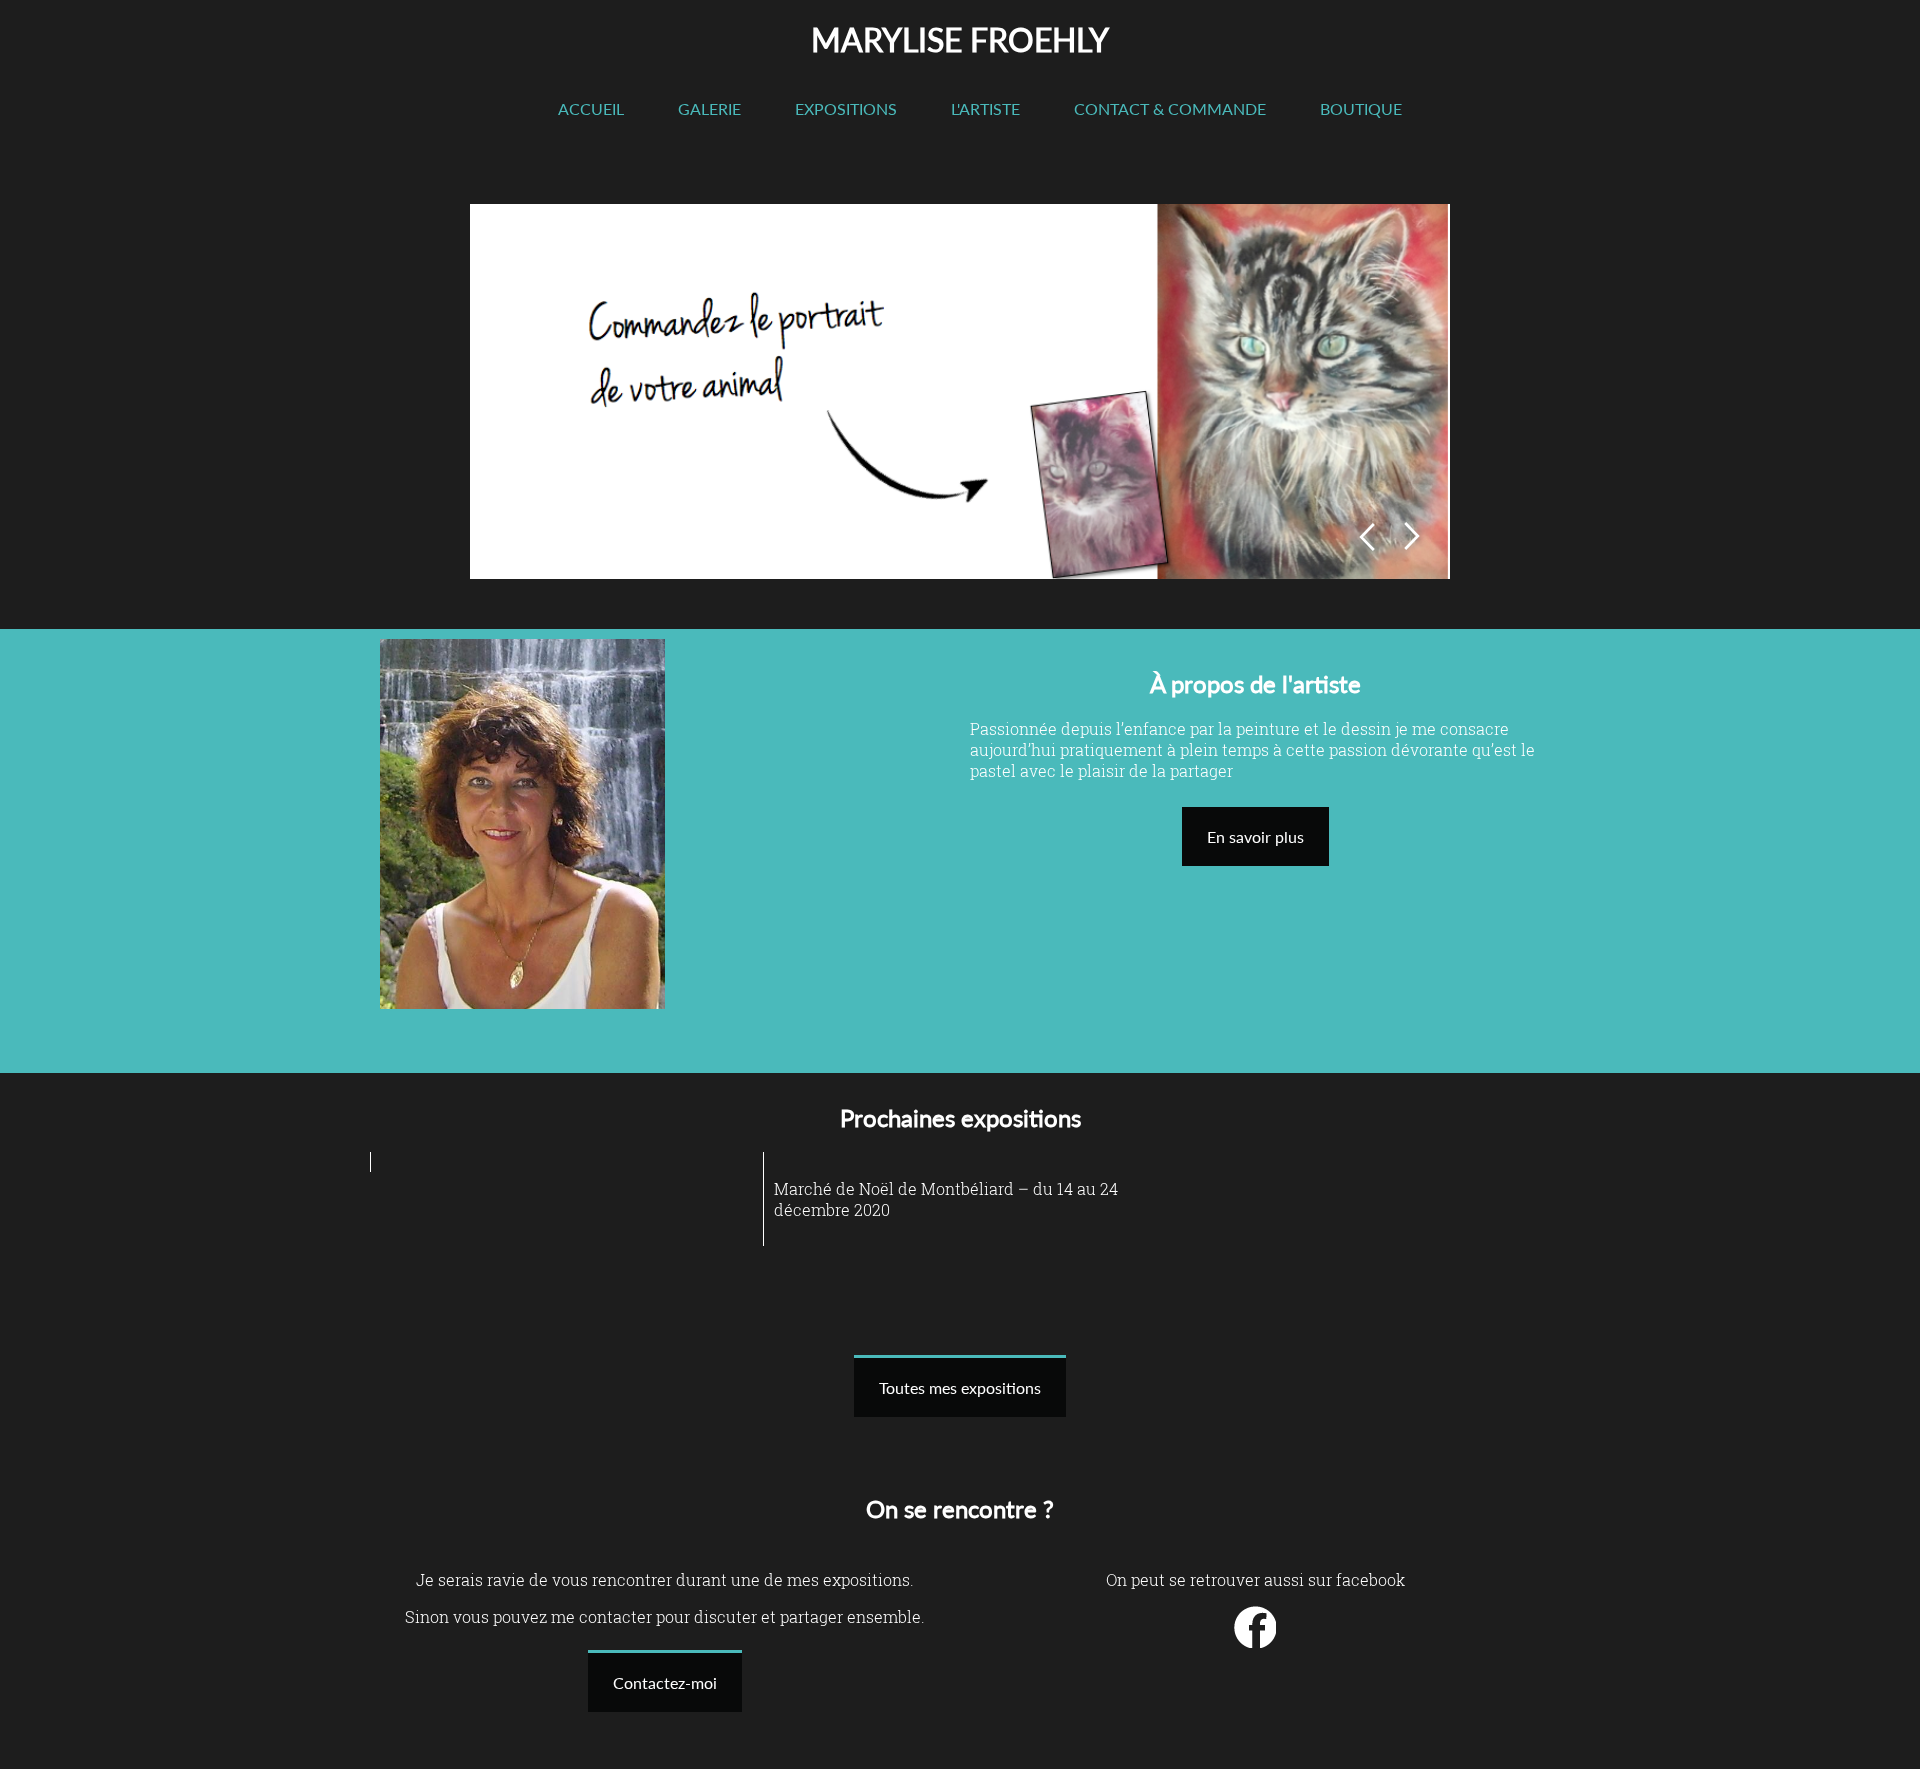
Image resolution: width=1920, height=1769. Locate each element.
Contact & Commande (1170, 108)
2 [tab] (541, 533)
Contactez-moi (665, 1682)
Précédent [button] (1366, 536)
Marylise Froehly (960, 39)
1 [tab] (514, 533)
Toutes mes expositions (960, 1387)
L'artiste (985, 108)
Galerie (709, 108)
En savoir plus (1255, 836)
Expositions (846, 108)
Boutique (1361, 108)
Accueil (591, 108)
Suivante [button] (1412, 536)
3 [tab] (568, 533)
